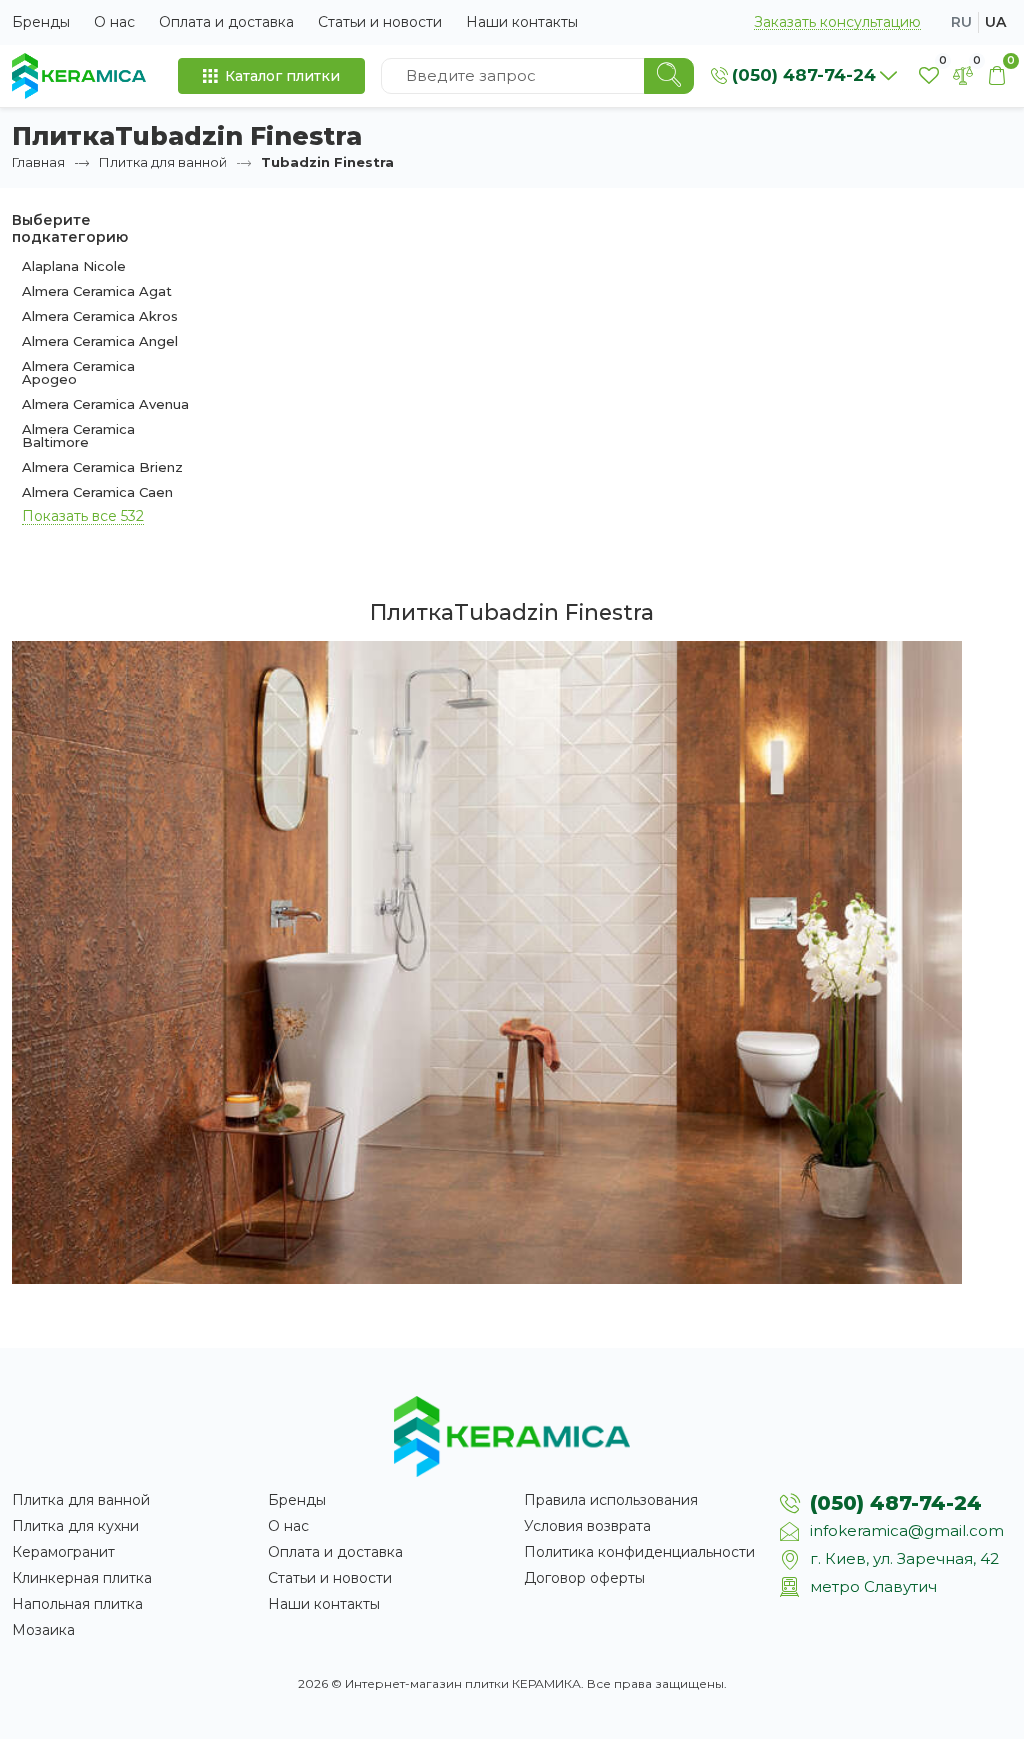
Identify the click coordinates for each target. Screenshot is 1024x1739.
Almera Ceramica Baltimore (78, 435)
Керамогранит (63, 1552)
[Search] (669, 76)
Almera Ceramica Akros (100, 316)
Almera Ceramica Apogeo (78, 372)
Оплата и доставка (226, 22)
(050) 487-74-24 (896, 1503)
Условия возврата (587, 1526)
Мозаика (43, 1630)
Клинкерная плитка (82, 1578)
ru (961, 22)
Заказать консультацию (837, 22)
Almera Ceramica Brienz (102, 467)
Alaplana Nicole (74, 266)
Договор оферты (584, 1578)
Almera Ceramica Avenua (105, 404)
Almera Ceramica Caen (97, 492)
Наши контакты (522, 22)
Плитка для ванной (163, 162)
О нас (114, 22)
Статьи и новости (380, 22)
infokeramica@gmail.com (907, 1530)
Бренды (41, 22)
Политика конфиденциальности (639, 1552)
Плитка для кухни (75, 1526)
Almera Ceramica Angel (100, 341)
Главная (38, 162)
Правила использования (611, 1500)
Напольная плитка (77, 1604)
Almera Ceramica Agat (97, 291)
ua (995, 22)
